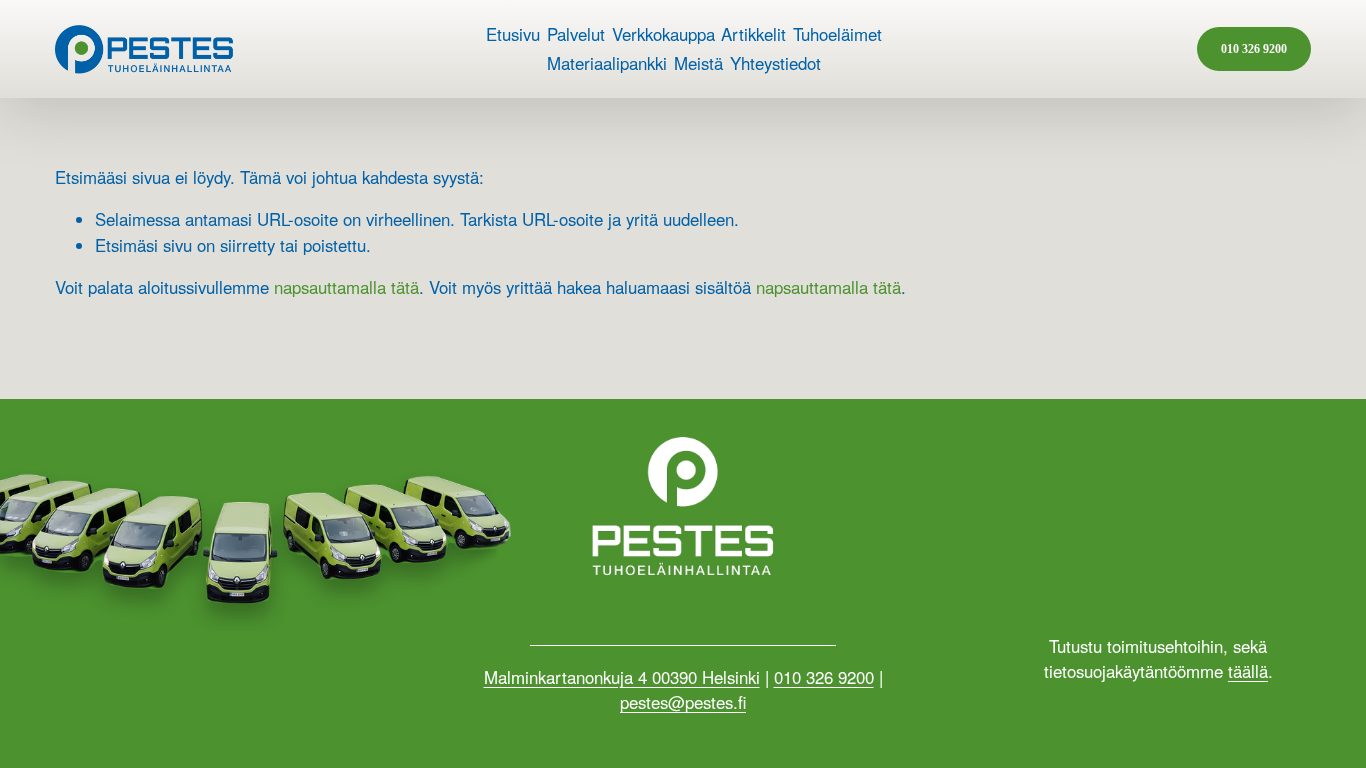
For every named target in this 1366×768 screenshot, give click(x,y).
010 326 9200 (1254, 49)
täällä (1248, 671)
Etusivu (513, 34)
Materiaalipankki (607, 63)
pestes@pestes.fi (683, 702)
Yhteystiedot (775, 63)
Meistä (698, 63)
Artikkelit (753, 34)
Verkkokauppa (663, 34)
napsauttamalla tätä (346, 287)
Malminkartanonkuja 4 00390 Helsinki (622, 677)
